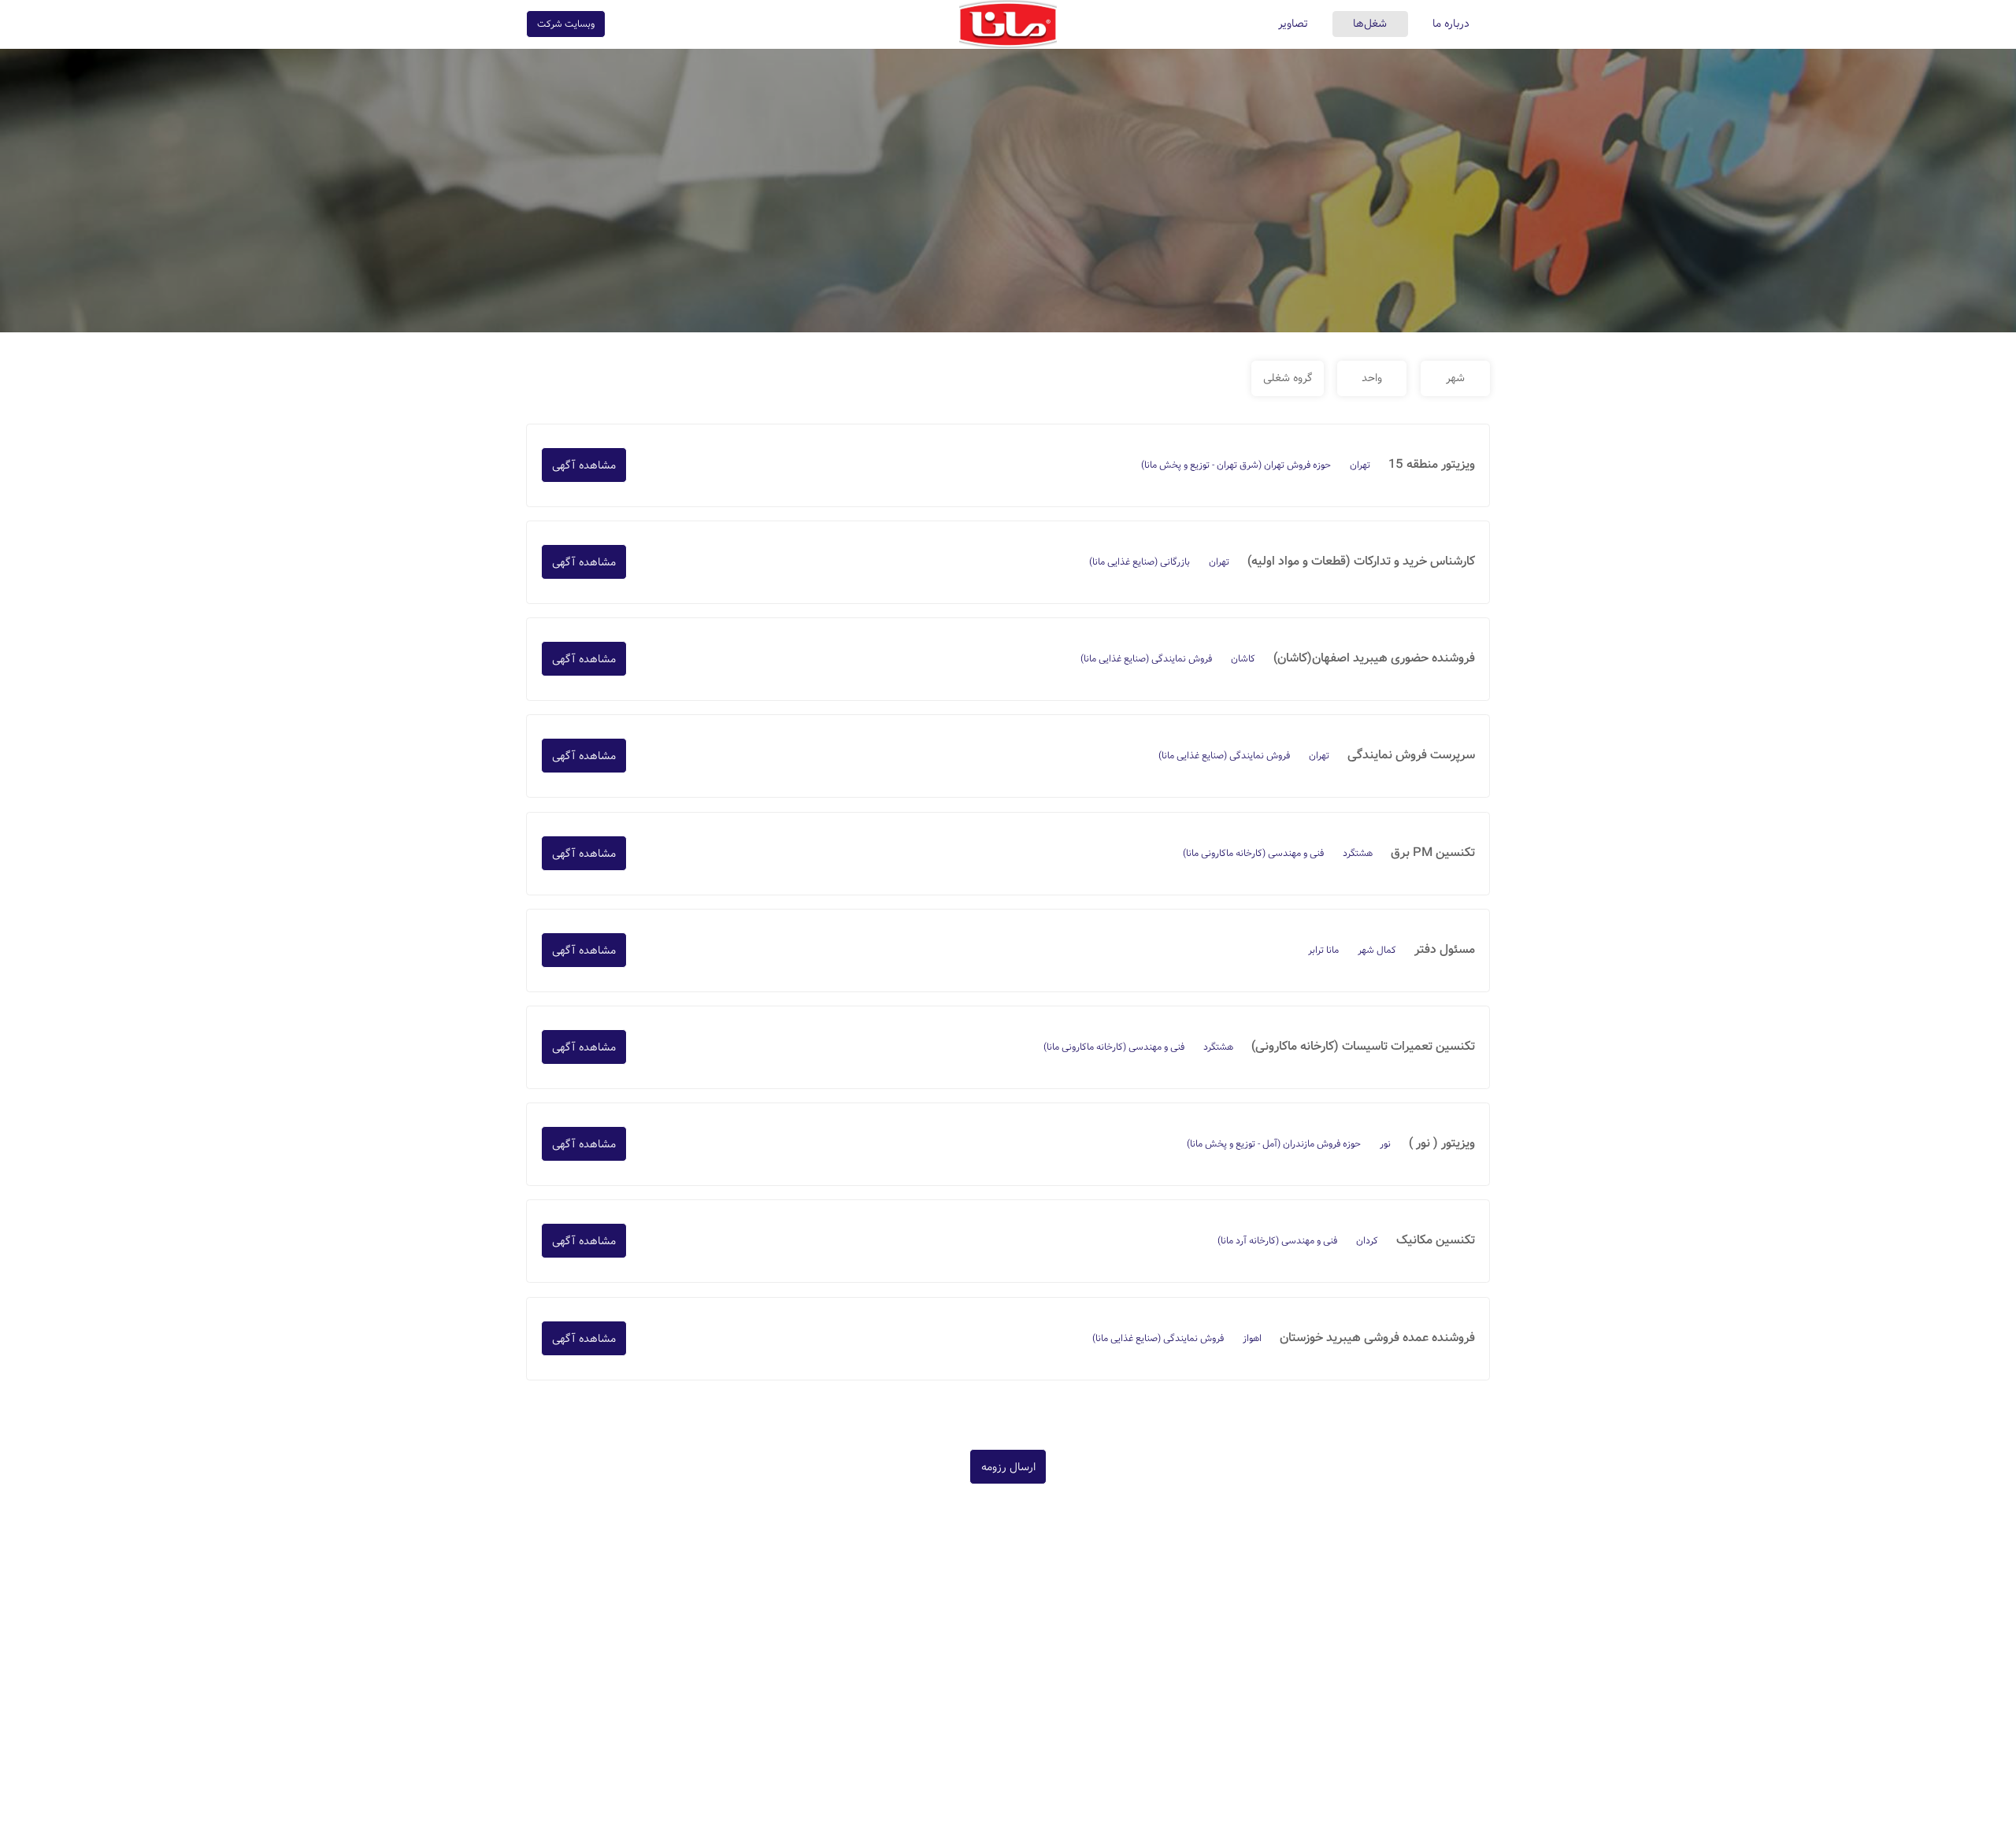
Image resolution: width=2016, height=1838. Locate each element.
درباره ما (1451, 24)
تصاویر (1293, 24)
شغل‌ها (1370, 24)
